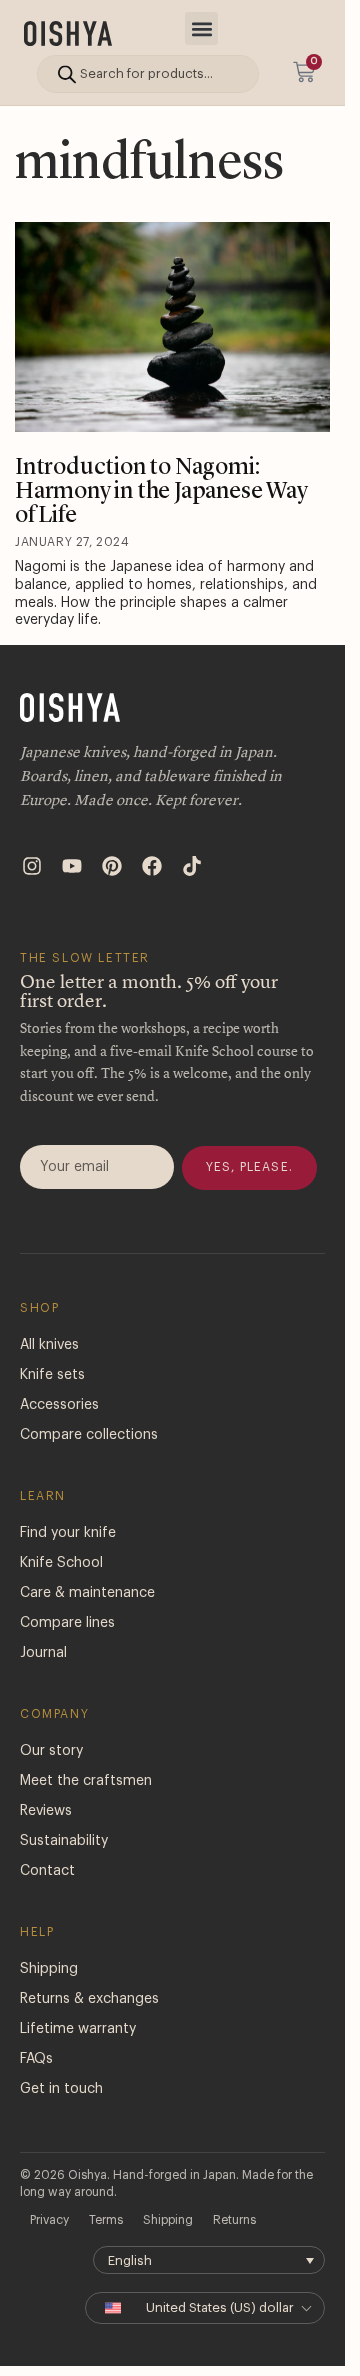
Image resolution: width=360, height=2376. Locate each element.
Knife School (61, 1563)
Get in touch (61, 2089)
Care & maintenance (87, 1593)
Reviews (46, 1811)
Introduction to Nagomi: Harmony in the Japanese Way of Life (161, 492)
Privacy (49, 2220)
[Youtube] (72, 866)
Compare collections (89, 1435)
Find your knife (68, 1533)
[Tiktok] (192, 866)
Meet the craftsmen (86, 1781)
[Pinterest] (112, 866)
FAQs (36, 2059)
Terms (106, 2220)
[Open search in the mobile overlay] (148, 74)
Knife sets (52, 1375)
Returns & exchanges (89, 1999)
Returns (234, 2220)
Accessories (59, 1405)
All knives (49, 1345)
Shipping (49, 1969)
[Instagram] (32, 866)
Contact (47, 1871)
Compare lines (67, 1623)
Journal (43, 1653)
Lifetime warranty (78, 2029)
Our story (51, 1751)
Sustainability (64, 1841)
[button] (201, 28)
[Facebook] (152, 866)
